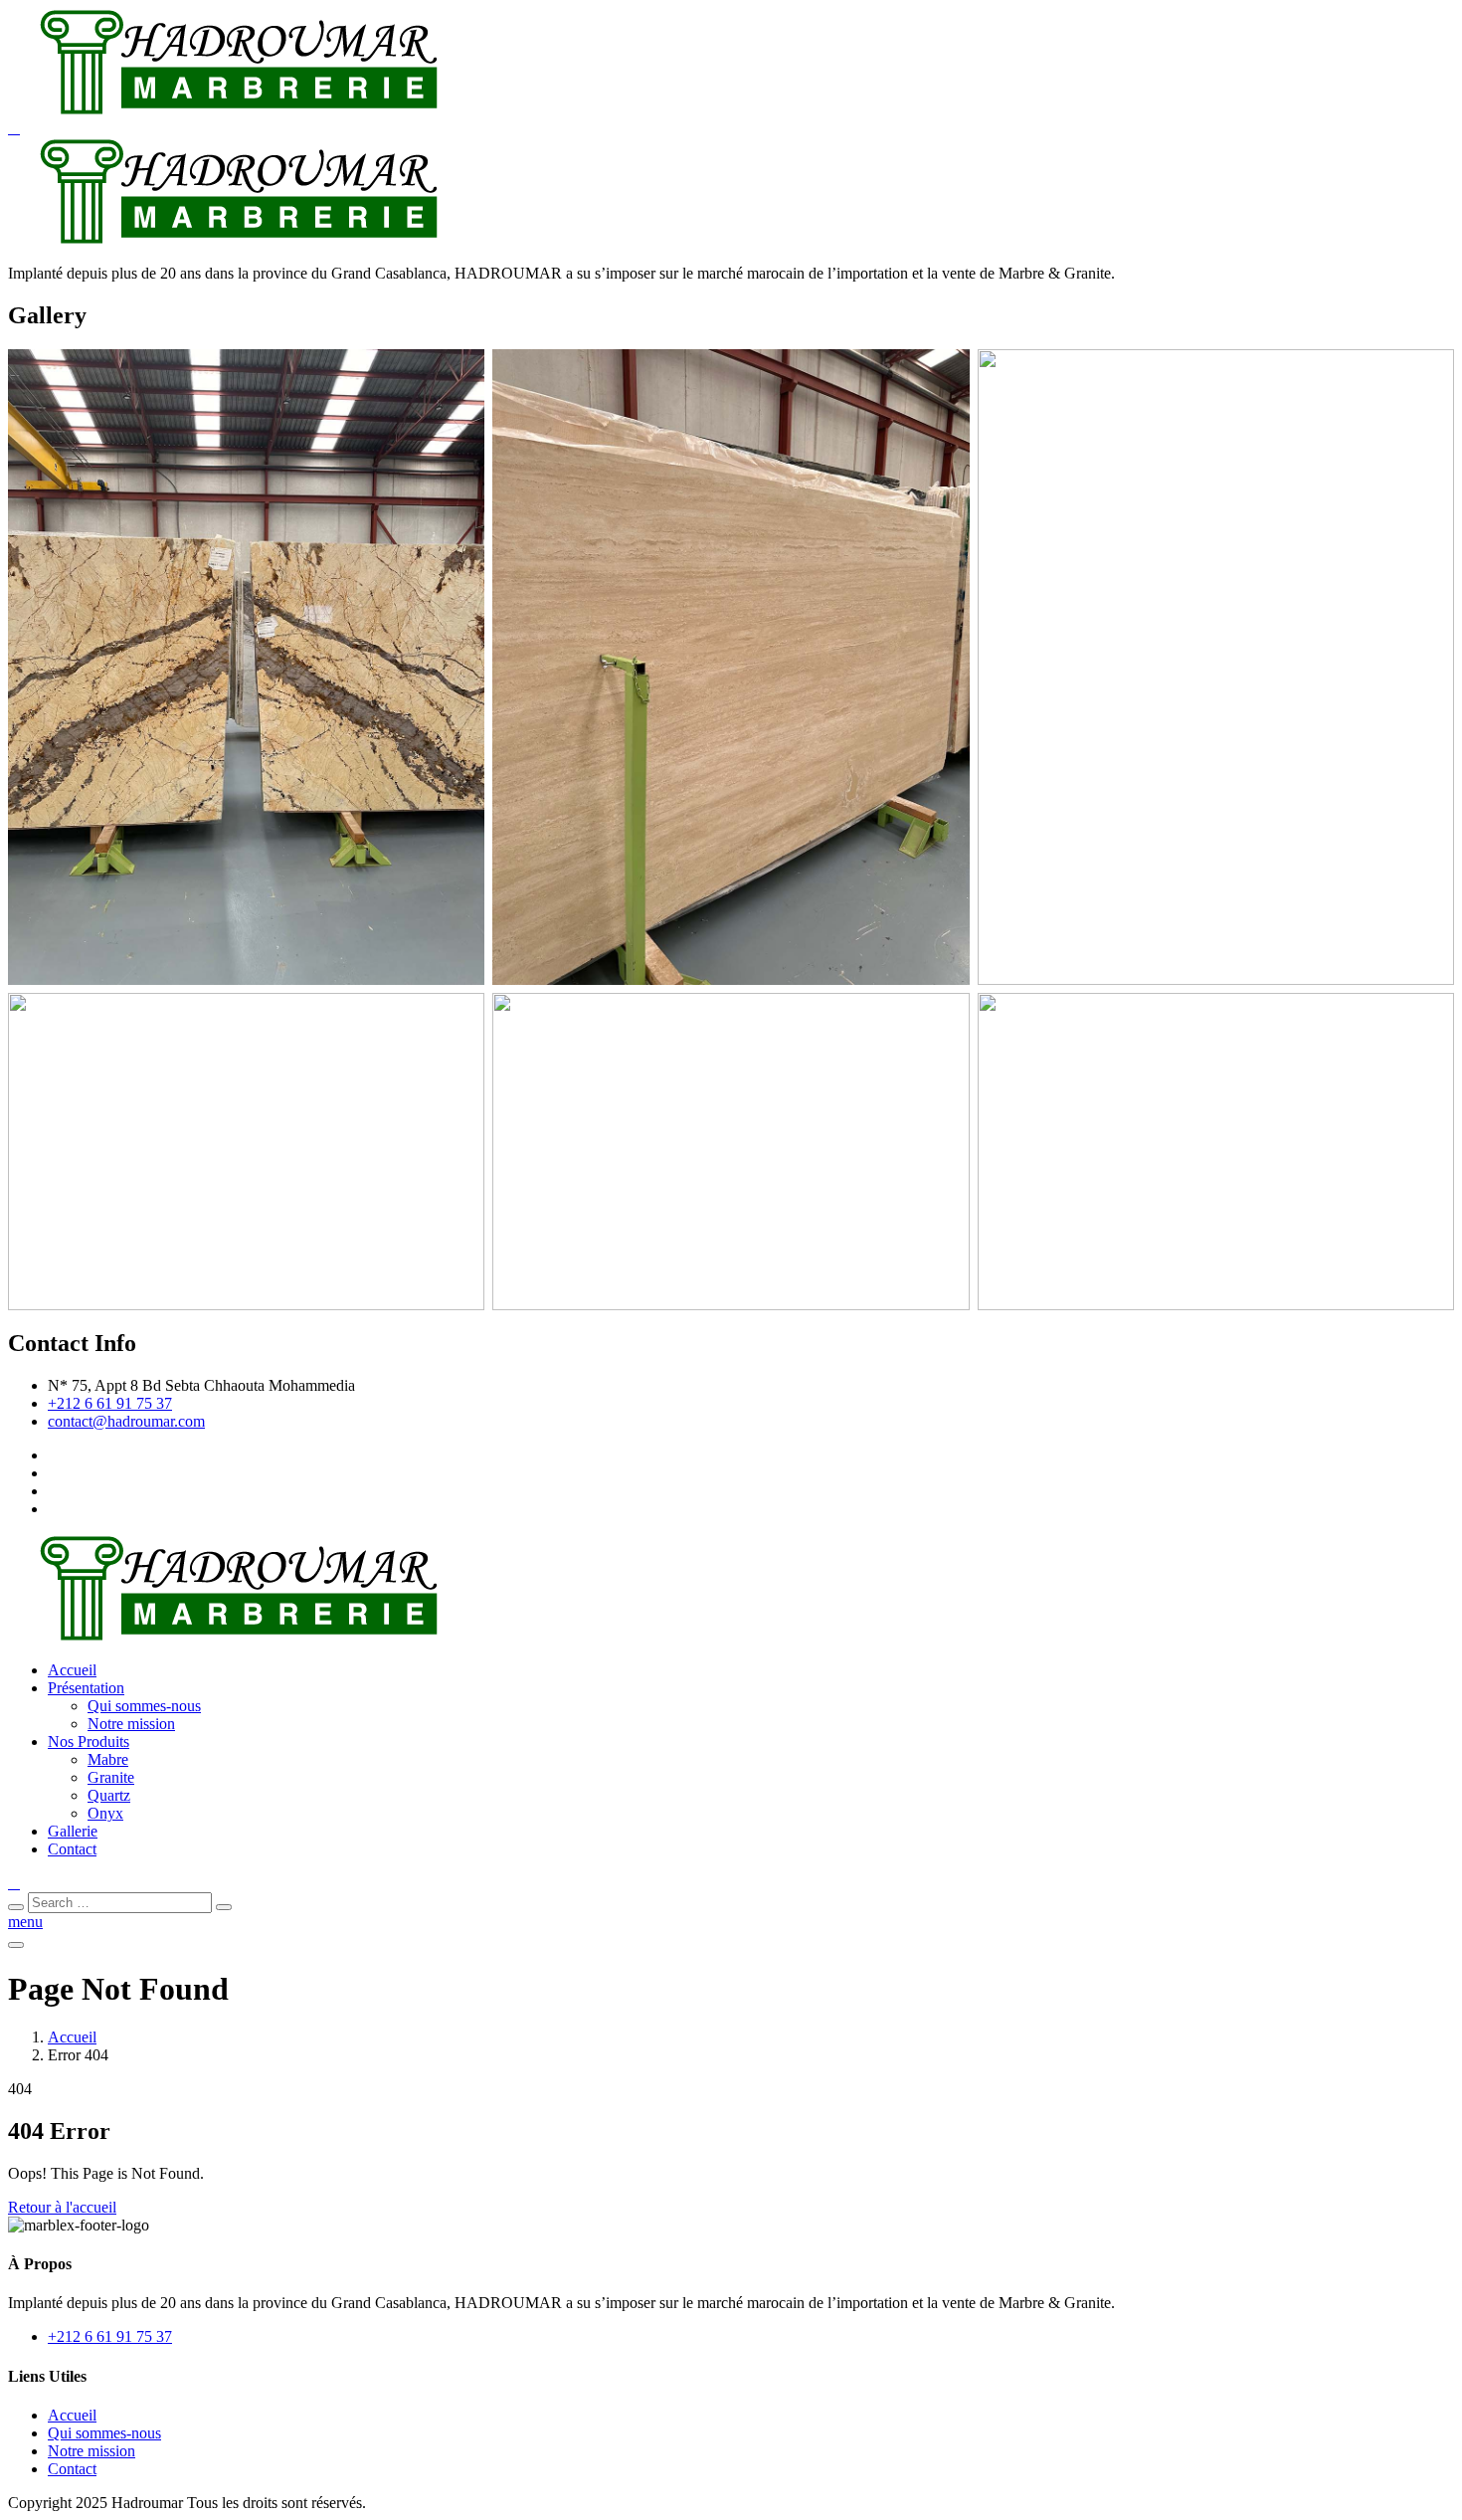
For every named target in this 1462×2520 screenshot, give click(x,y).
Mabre (108, 1759)
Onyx (105, 1813)
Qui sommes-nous (144, 1706)
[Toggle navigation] (16, 1945)
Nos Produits (89, 1742)
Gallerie (73, 1831)
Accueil (72, 1670)
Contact (72, 1849)
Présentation (86, 1688)
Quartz (109, 1795)
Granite (111, 1777)
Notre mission (131, 1724)
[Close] (16, 1907)
